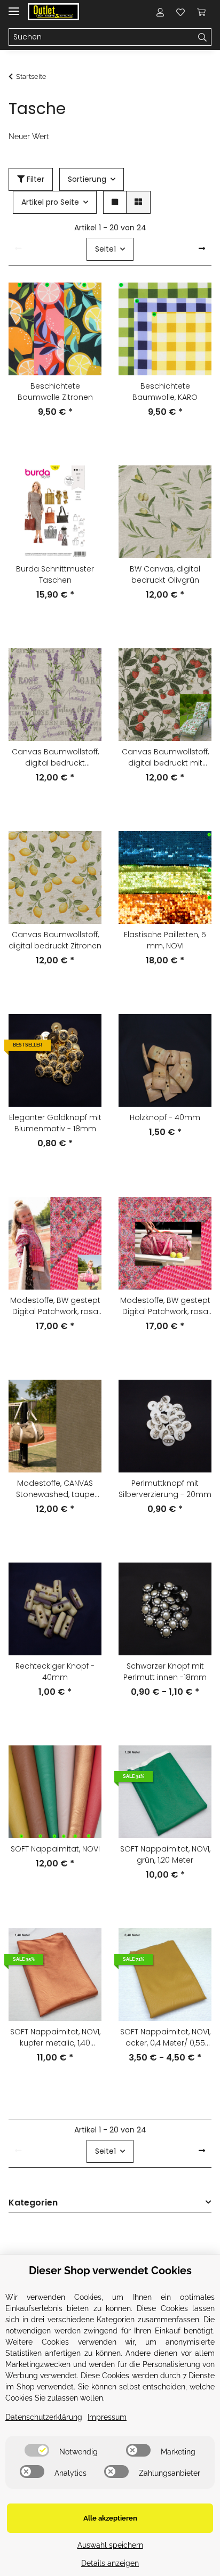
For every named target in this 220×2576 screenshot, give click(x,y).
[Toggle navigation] (14, 7)
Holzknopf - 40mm (165, 1117)
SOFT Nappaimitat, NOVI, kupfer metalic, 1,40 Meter (55, 2038)
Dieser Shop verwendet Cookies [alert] (110, 2271)
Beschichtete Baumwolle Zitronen (55, 392)
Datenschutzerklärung (44, 2417)
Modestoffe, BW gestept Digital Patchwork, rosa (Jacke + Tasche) (55, 1306)
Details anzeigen (110, 2563)
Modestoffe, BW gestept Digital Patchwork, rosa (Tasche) (165, 1306)
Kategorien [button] (33, 2203)
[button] (160, 12)
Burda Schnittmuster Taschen (55, 574)
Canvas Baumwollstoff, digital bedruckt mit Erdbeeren (165, 758)
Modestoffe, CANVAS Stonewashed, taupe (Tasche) (55, 1489)
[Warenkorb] (201, 12)
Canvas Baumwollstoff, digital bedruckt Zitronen (55, 940)
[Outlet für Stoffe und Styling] (53, 12)
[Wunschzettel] (180, 12)
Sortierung (87, 179)
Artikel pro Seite (50, 202)
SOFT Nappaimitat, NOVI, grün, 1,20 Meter (165, 1854)
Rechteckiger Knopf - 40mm (55, 1672)
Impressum (107, 2417)
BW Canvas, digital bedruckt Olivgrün (165, 574)
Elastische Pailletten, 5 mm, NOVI (165, 940)
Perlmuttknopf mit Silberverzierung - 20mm (165, 1489)
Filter (34, 179)
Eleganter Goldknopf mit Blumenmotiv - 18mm (55, 1123)
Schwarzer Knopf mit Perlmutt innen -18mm (165, 1672)
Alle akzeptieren (110, 2518)
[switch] (37, 2450)
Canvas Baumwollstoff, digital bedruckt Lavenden (55, 758)
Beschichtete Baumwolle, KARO (165, 392)
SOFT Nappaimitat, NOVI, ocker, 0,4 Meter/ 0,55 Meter (165, 2038)
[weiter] (202, 249)
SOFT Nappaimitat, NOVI (55, 1849)
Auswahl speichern (110, 2545)
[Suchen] (203, 37)
